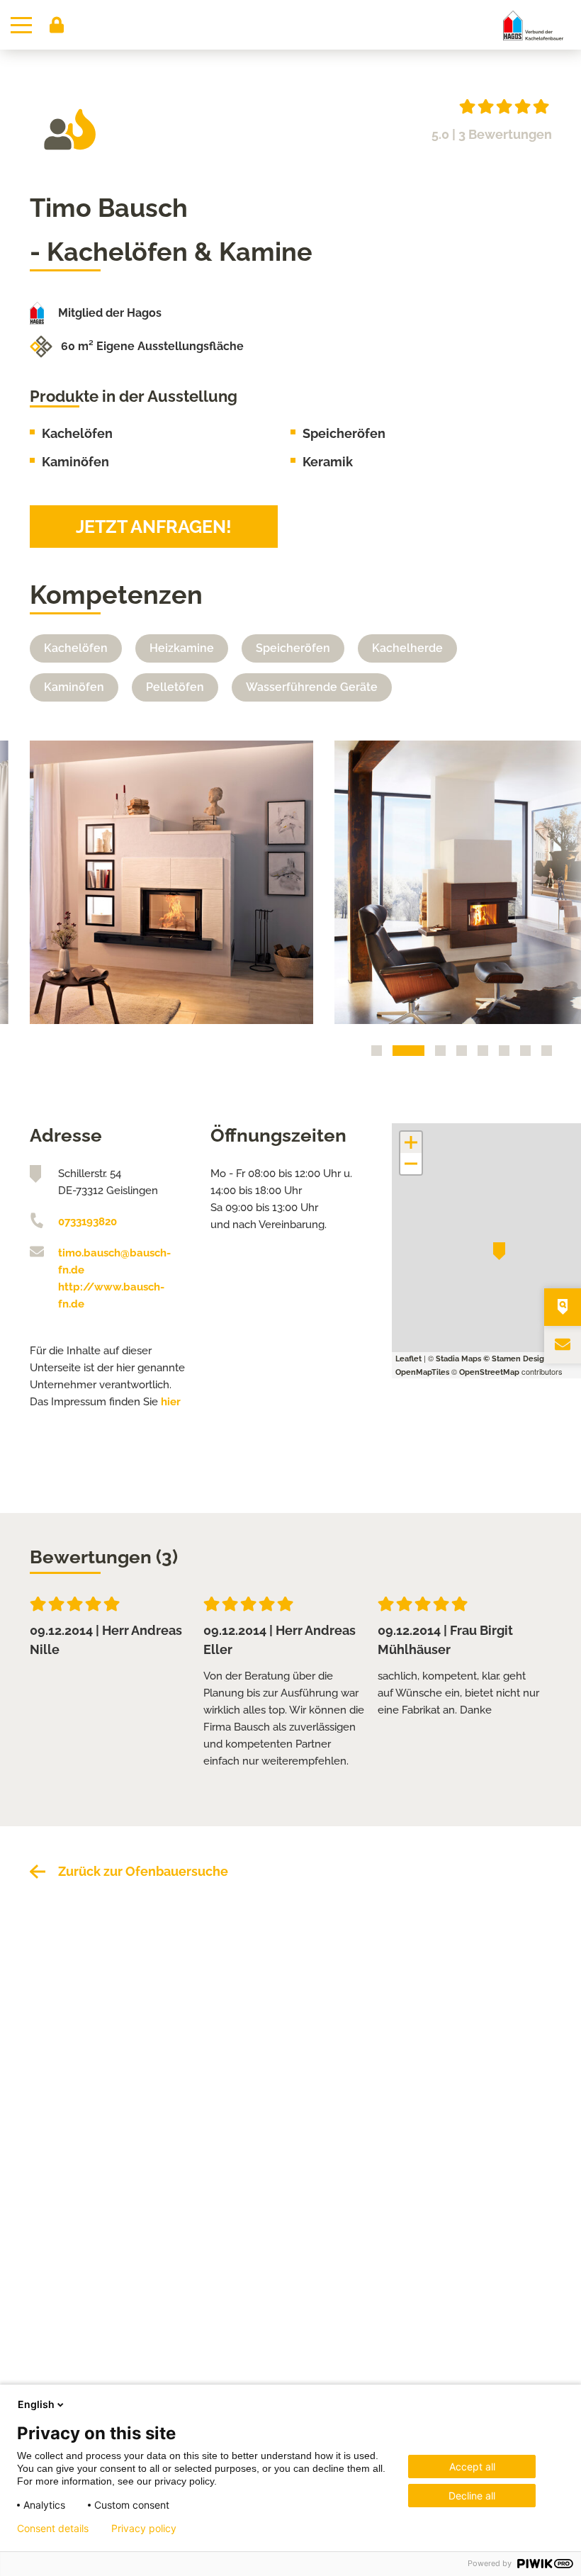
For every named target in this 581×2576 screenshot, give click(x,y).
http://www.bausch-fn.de (111, 1295)
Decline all (472, 2496)
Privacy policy (144, 2529)
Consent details (53, 2529)
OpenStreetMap (489, 1372)
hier (171, 1402)
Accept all (472, 2467)
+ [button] (411, 1142)
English (36, 2404)
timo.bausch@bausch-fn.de (114, 1261)
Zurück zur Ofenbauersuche (143, 1871)
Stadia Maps (458, 1359)
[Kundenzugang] (57, 25)
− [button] (411, 1164)
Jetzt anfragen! (154, 527)
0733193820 (88, 1222)
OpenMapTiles (422, 1372)
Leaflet (408, 1359)
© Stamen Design (516, 1359)
